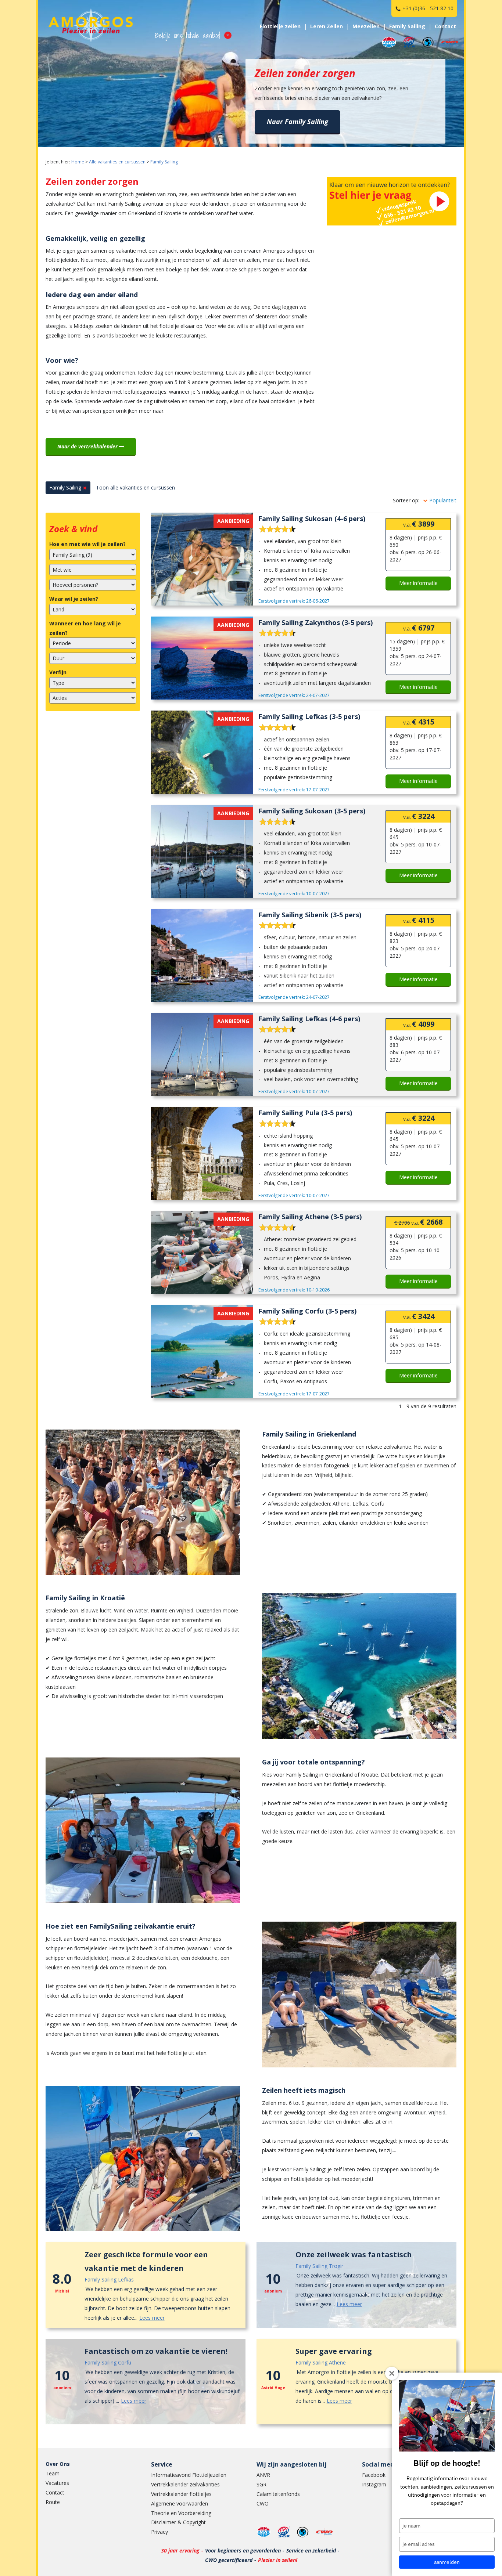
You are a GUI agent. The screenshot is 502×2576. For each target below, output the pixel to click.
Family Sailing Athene (321, 2362)
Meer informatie (418, 583)
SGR (261, 2484)
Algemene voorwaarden (180, 2503)
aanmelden (447, 2562)
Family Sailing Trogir (319, 2266)
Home (78, 162)
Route (53, 2502)
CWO (263, 2503)
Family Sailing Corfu (108, 2362)
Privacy (159, 2532)
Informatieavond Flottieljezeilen (189, 2475)
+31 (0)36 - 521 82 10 (428, 8)
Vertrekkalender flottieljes (181, 2494)
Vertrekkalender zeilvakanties (185, 2484)
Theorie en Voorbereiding (181, 2513)
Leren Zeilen (327, 26)
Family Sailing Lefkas (109, 2279)
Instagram (374, 2484)
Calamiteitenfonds (278, 2494)
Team (53, 2473)
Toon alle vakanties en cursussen (135, 487)
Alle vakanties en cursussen (117, 162)
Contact (55, 2492)
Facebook (374, 2475)
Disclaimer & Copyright (178, 2522)
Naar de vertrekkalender (88, 446)
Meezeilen (366, 26)
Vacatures (57, 2483)
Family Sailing (164, 162)
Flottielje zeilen (280, 26)
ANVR (263, 2475)
